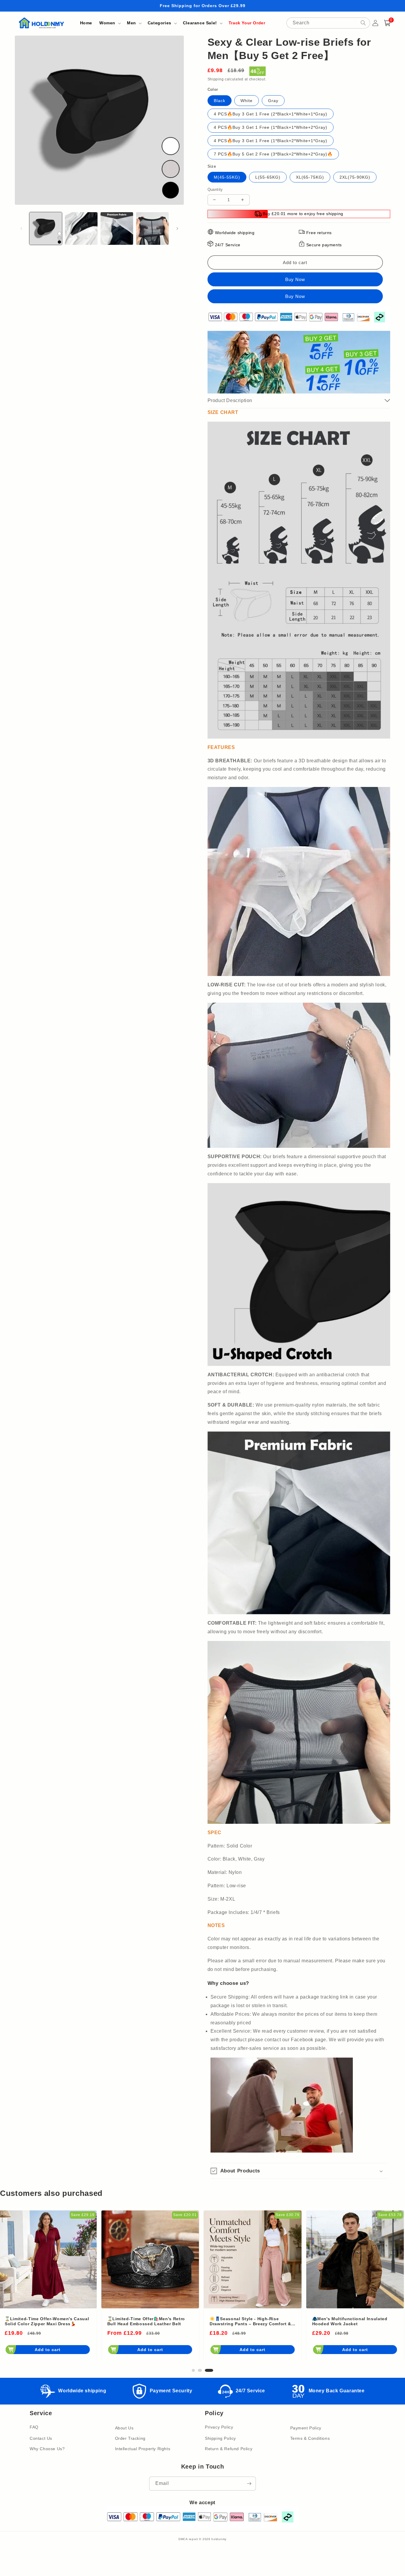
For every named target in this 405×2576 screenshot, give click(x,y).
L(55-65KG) (268, 177)
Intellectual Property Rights (143, 2449)
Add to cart (49, 2350)
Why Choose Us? (47, 2449)
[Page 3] (212, 2370)
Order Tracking (130, 2438)
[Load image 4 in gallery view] (152, 228)
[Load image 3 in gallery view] (117, 228)
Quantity (215, 189)
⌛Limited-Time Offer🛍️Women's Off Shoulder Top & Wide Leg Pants (148, 2321)
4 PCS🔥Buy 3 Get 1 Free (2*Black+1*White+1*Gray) (271, 114)
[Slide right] (177, 228)
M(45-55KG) (227, 177)
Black (220, 101)
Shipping (216, 79)
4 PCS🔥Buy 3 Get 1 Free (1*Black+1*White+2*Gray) (271, 127)
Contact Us (41, 2438)
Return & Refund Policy (229, 2449)
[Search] (363, 23)
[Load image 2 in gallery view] (81, 228)
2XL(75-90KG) (355, 177)
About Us (124, 2428)
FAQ (34, 2427)
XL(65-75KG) (310, 177)
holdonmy (219, 2539)
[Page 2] (206, 2370)
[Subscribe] (249, 2484)
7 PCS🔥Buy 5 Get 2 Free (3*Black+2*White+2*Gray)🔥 (273, 154)
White (247, 101)
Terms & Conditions (310, 2438)
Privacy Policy (219, 2427)
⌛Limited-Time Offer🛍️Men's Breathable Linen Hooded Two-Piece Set (354, 2322)
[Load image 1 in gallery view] (46, 228)
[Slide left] (21, 228)
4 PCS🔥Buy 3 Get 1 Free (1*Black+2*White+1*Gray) (271, 141)
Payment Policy (306, 2428)
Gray (273, 101)
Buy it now (295, 296)
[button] (110, 23)
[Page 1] (197, 2370)
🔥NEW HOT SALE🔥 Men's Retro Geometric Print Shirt (247, 2321)
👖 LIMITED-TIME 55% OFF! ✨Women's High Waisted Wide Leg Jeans (45, 2322)
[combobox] (328, 23)
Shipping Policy (220, 2438)
